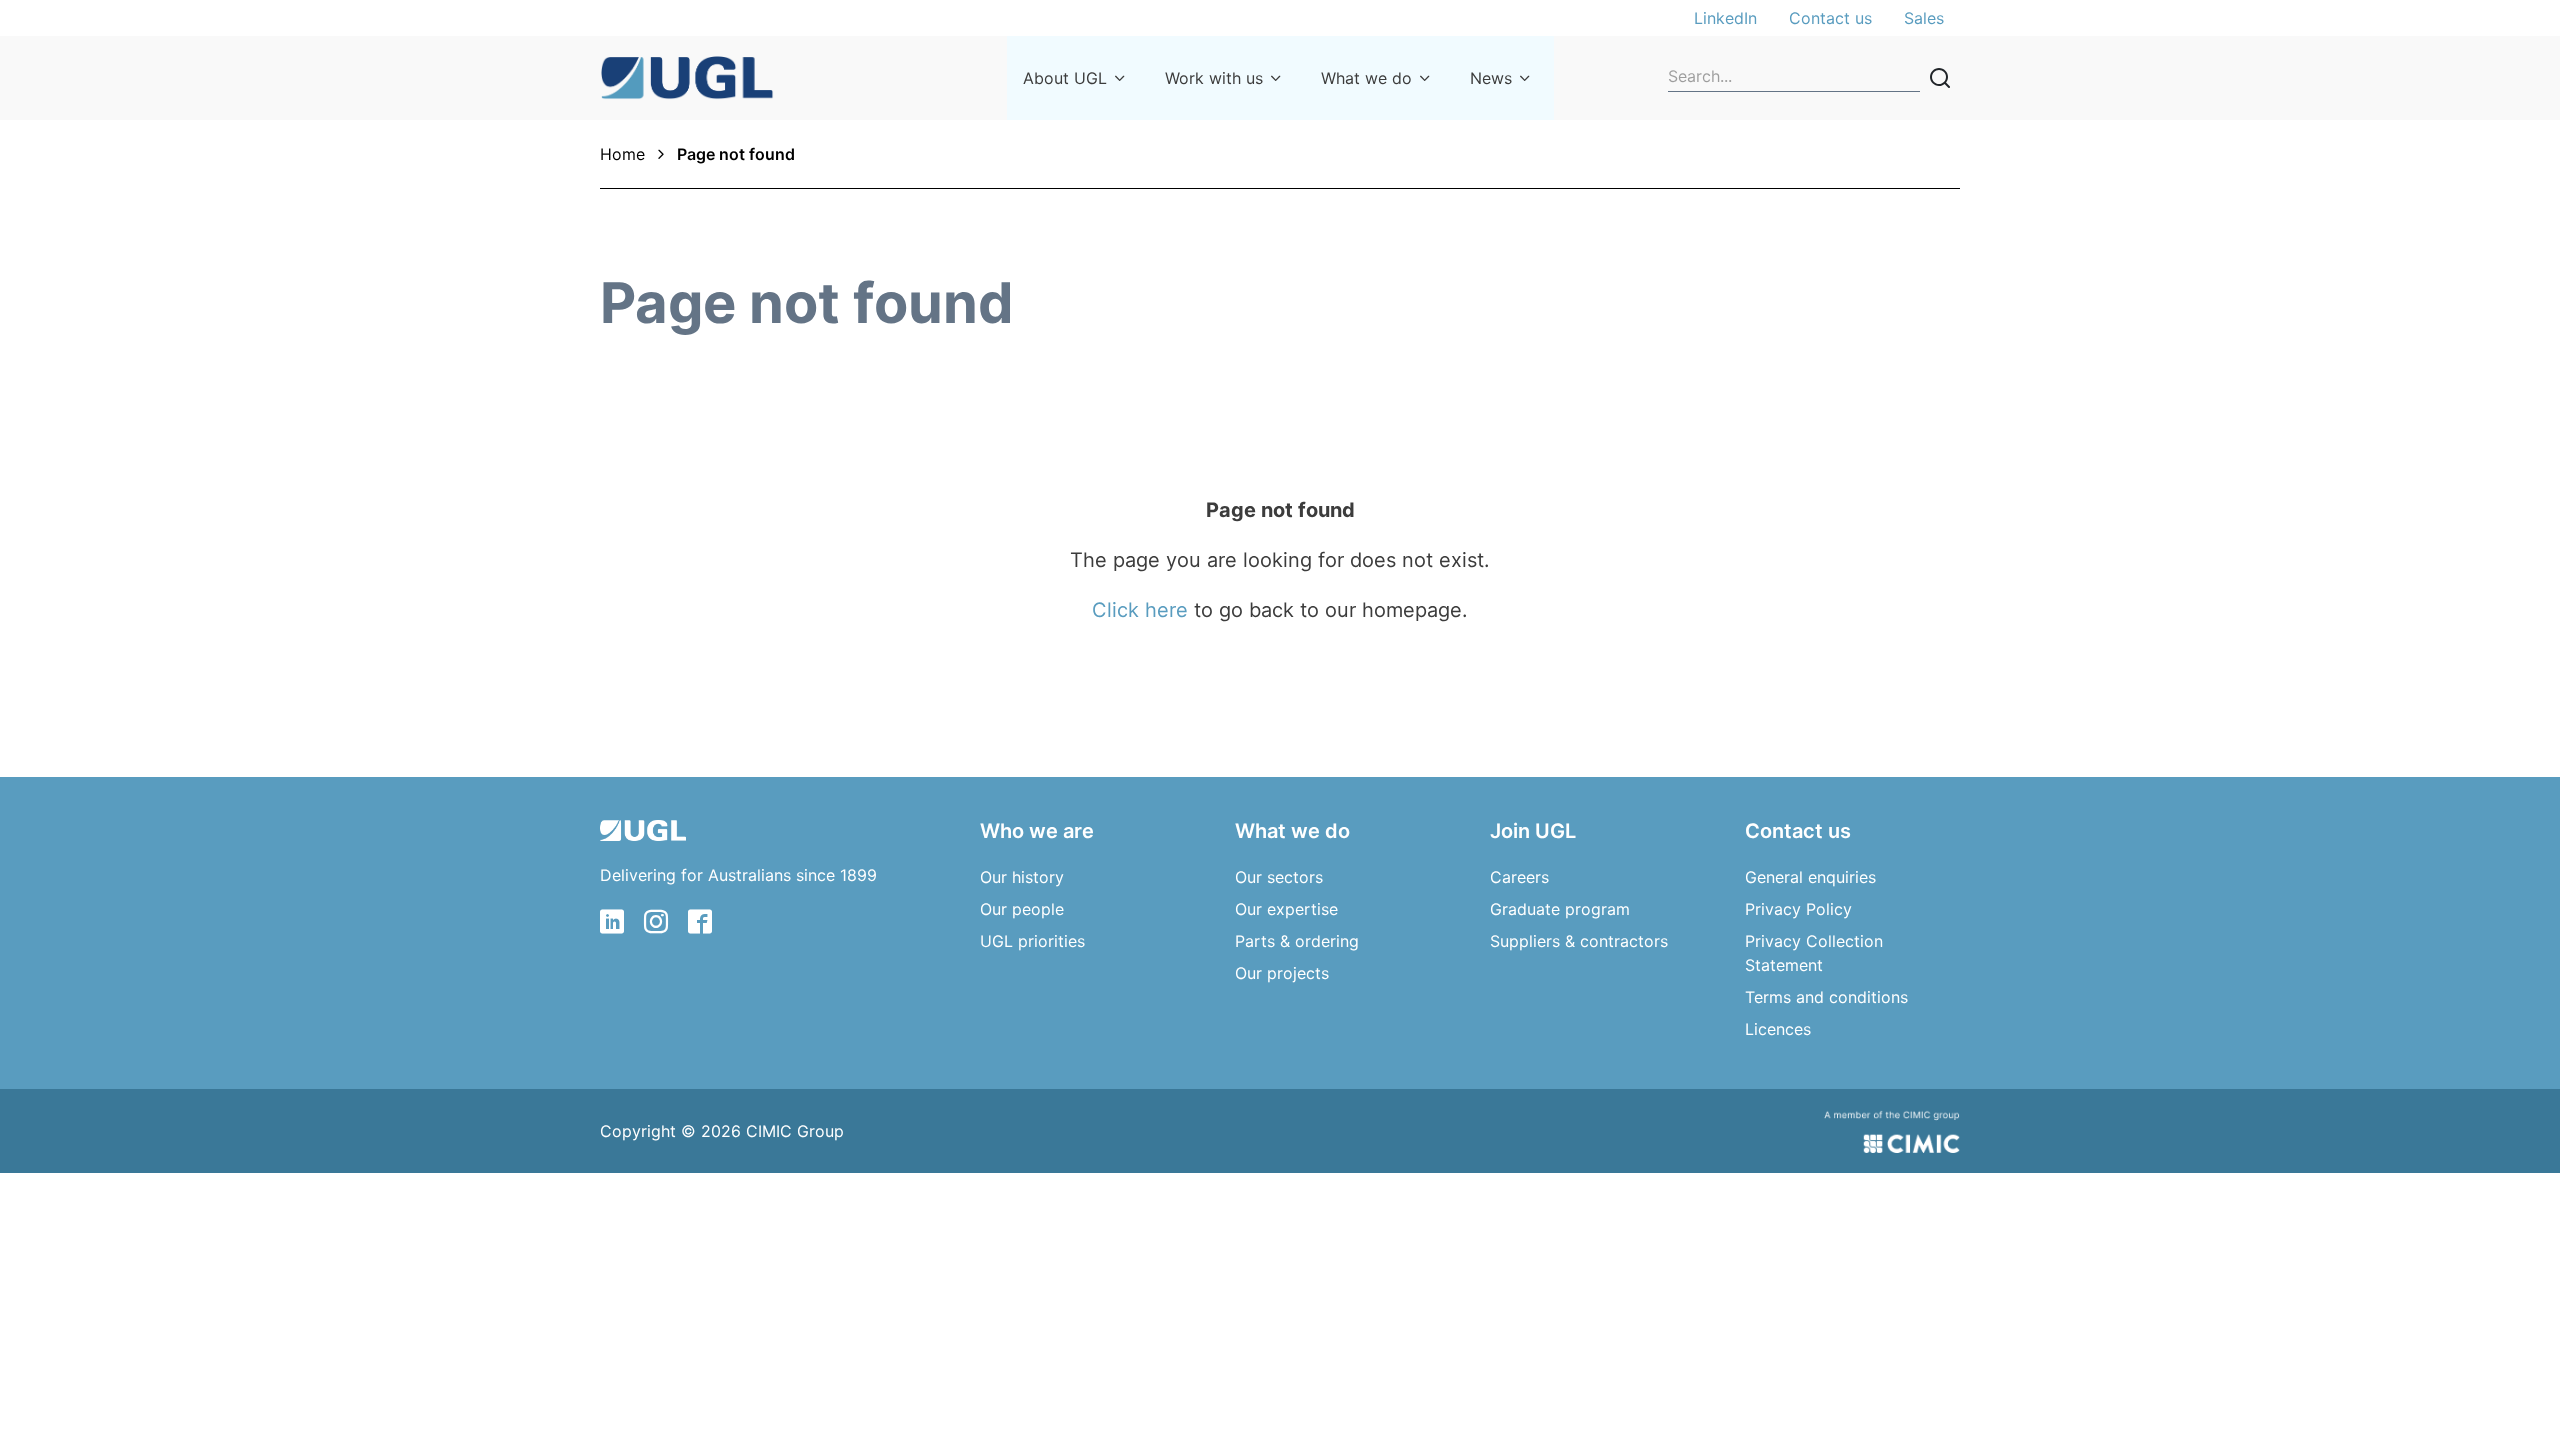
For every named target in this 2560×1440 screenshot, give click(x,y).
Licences (1778, 1029)
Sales (1924, 18)
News (1491, 78)
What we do (1366, 78)
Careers (1519, 877)
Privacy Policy (1798, 909)
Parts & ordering (1297, 941)
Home (622, 154)
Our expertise (1286, 909)
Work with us (1214, 78)
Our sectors (1279, 877)
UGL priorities (1032, 941)
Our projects (1282, 973)
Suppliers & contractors (1579, 941)
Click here (1140, 610)
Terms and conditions (1826, 997)
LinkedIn (1725, 18)
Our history (1022, 877)
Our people (1022, 909)
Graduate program (1560, 909)
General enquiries (1810, 877)
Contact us (1830, 18)
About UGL (1065, 78)
